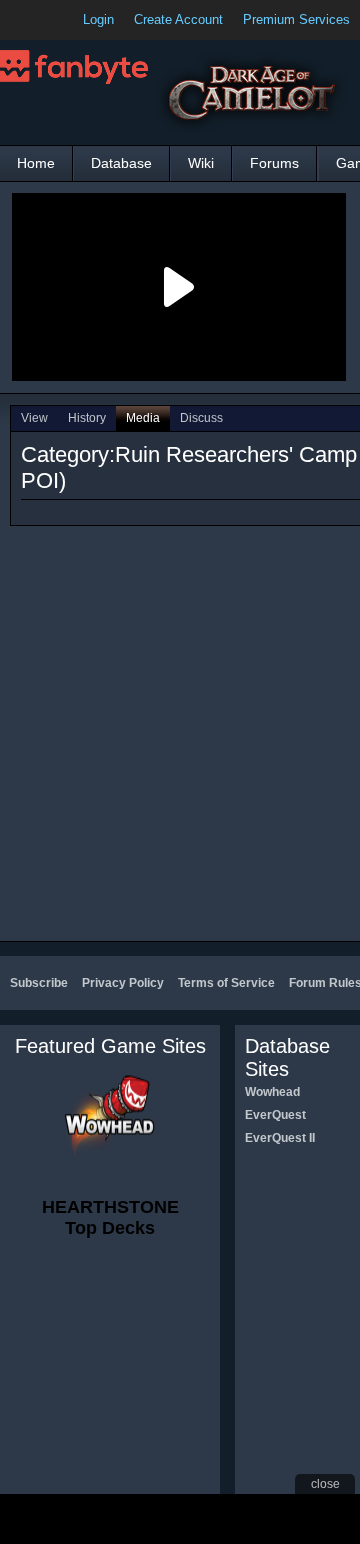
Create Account (178, 19)
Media (143, 418)
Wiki (201, 163)
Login (98, 19)
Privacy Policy (123, 983)
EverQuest (275, 1115)
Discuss (201, 418)
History (87, 418)
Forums (274, 163)
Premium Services (296, 19)
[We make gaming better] (64, 20)
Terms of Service (226, 983)
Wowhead (272, 1092)
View (34, 418)
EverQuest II (280, 1138)
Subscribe (39, 983)
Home (36, 163)
